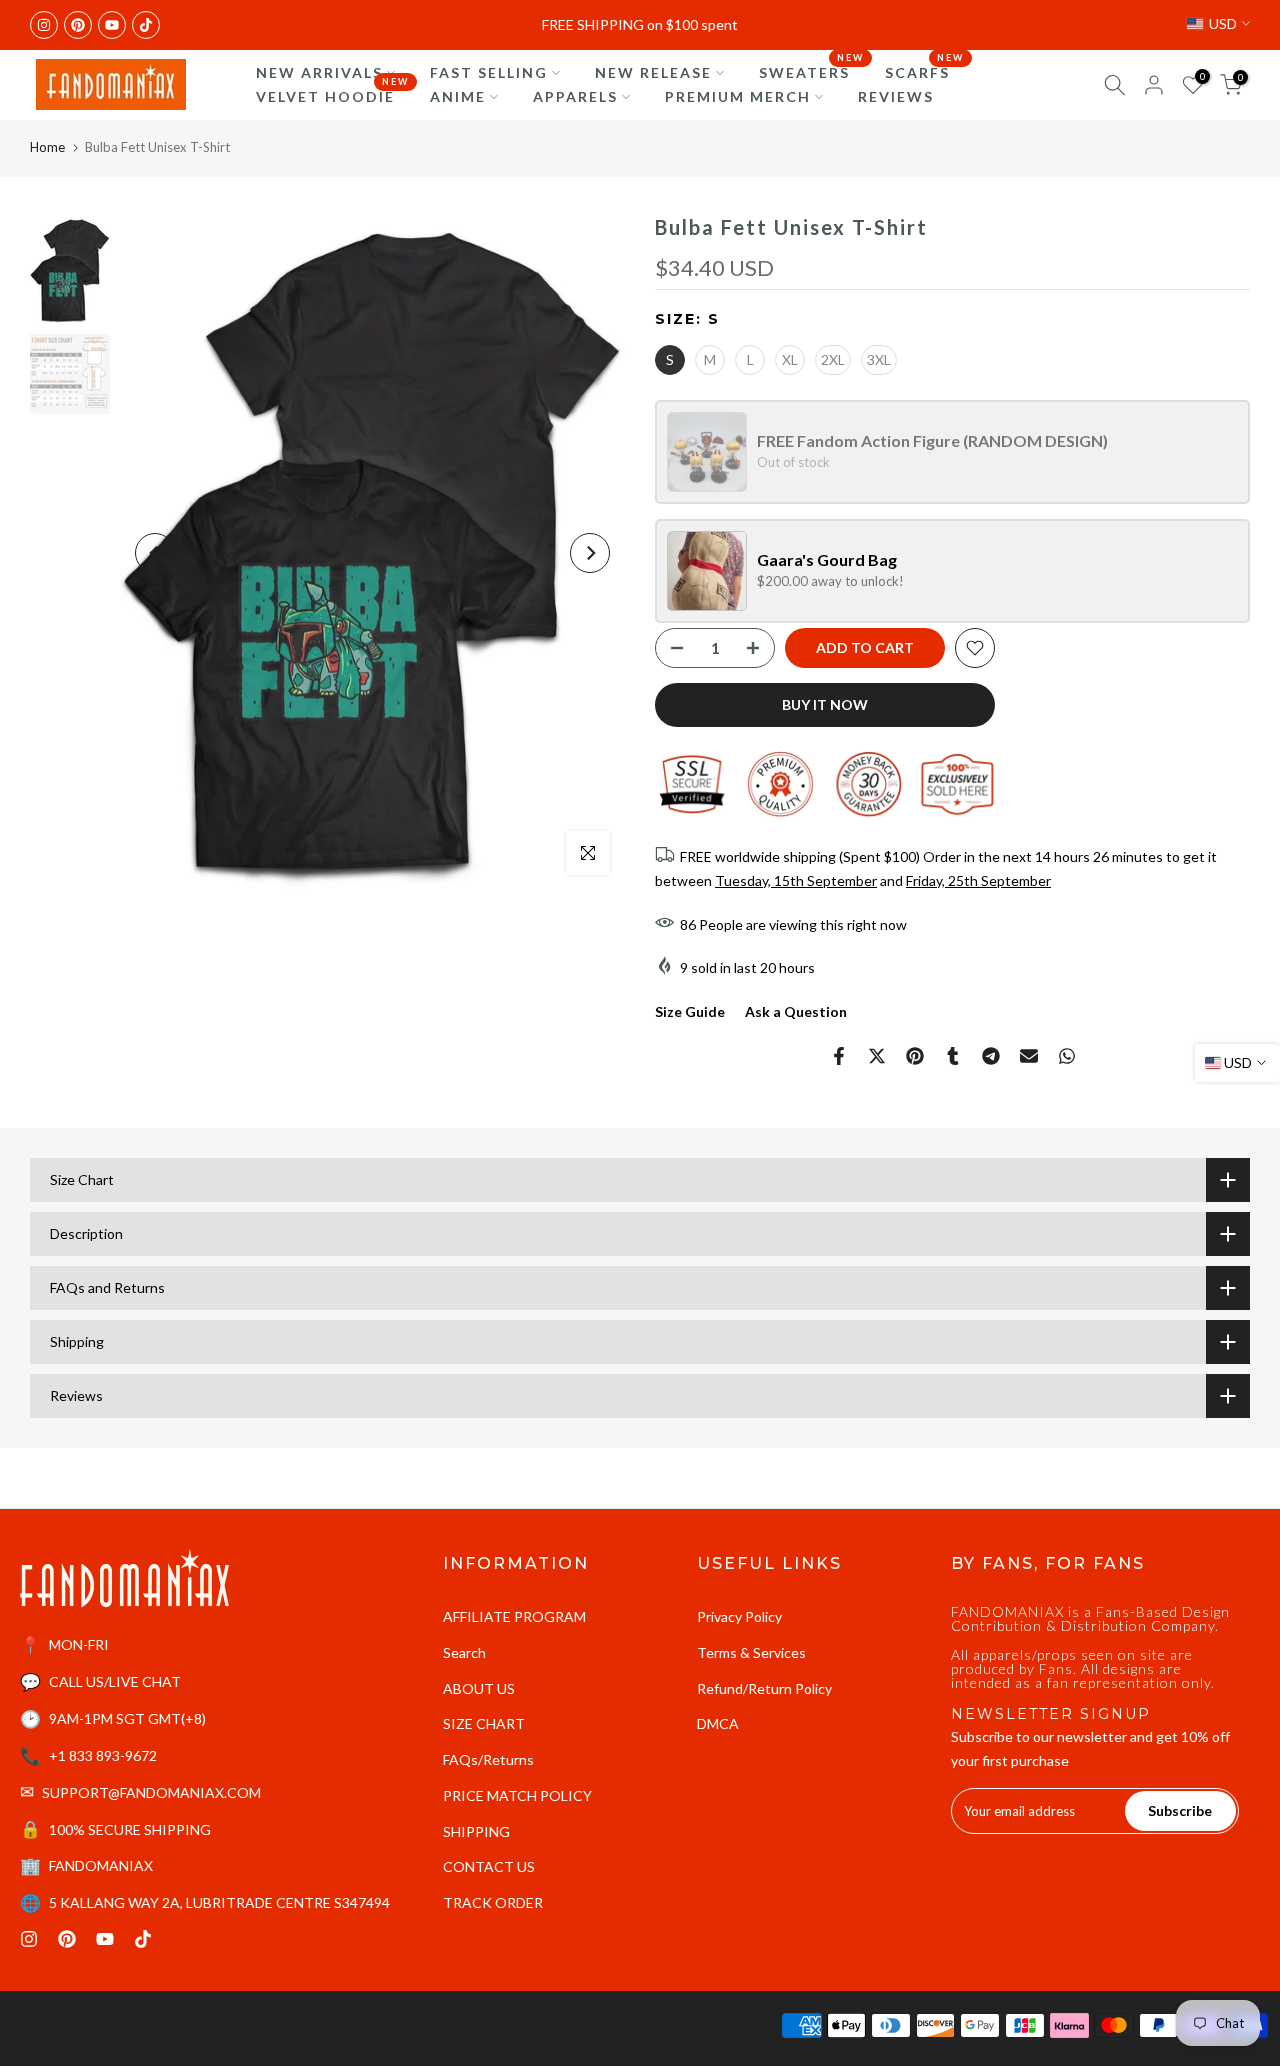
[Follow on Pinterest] (78, 25)
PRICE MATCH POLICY (517, 1795)
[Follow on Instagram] (44, 25)
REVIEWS (896, 96)
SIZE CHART (484, 1723)
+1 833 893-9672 (103, 1755)
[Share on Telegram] (991, 1056)
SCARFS (925, 71)
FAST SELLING (489, 72)
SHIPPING (476, 1831)
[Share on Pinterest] (915, 1056)
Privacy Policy (739, 1616)
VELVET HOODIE (333, 95)
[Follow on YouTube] (112, 25)
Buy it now (825, 704)
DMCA (718, 1723)
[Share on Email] (1029, 1056)
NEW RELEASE (653, 72)
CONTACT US (489, 1866)
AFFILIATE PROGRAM (514, 1616)
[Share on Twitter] (877, 1056)
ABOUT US (479, 1688)
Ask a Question (796, 1011)
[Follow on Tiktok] (146, 25)
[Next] (590, 553)
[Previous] (155, 553)
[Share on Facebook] (839, 1056)
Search (464, 1652)
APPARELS (575, 96)
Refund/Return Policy (764, 1688)
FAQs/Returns (488, 1759)
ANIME (458, 96)
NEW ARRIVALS (319, 72)
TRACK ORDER (493, 1902)
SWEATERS (812, 71)
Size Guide (690, 1011)
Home (47, 147)
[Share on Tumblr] (953, 1056)
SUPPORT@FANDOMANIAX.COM (151, 1792)
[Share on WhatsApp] (1067, 1056)
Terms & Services (751, 1652)
